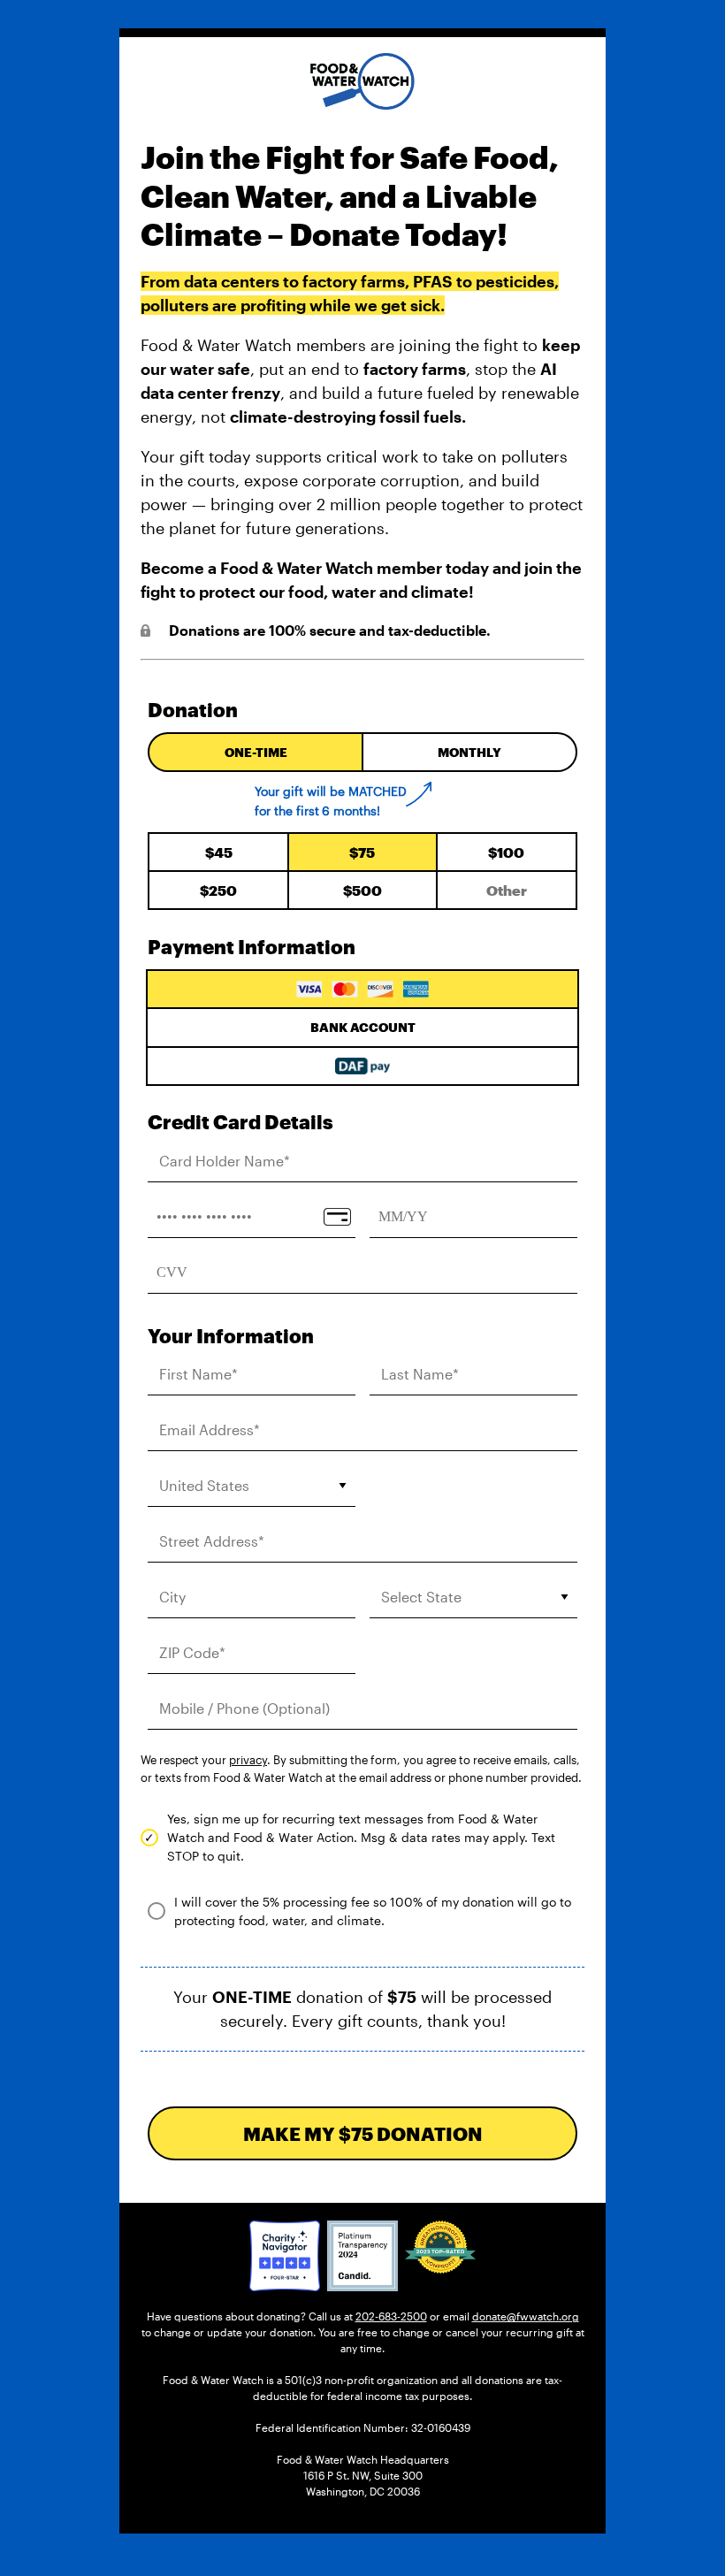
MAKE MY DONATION (363, 2133)
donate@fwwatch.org (526, 2316)
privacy (248, 1760)
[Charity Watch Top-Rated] (285, 2256)
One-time (256, 752)
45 (219, 852)
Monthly (469, 752)
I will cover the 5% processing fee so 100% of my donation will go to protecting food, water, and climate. (373, 1911)
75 (362, 852)
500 (362, 890)
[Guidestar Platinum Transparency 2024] (362, 2256)
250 (218, 890)
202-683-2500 (391, 2316)
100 (506, 852)
